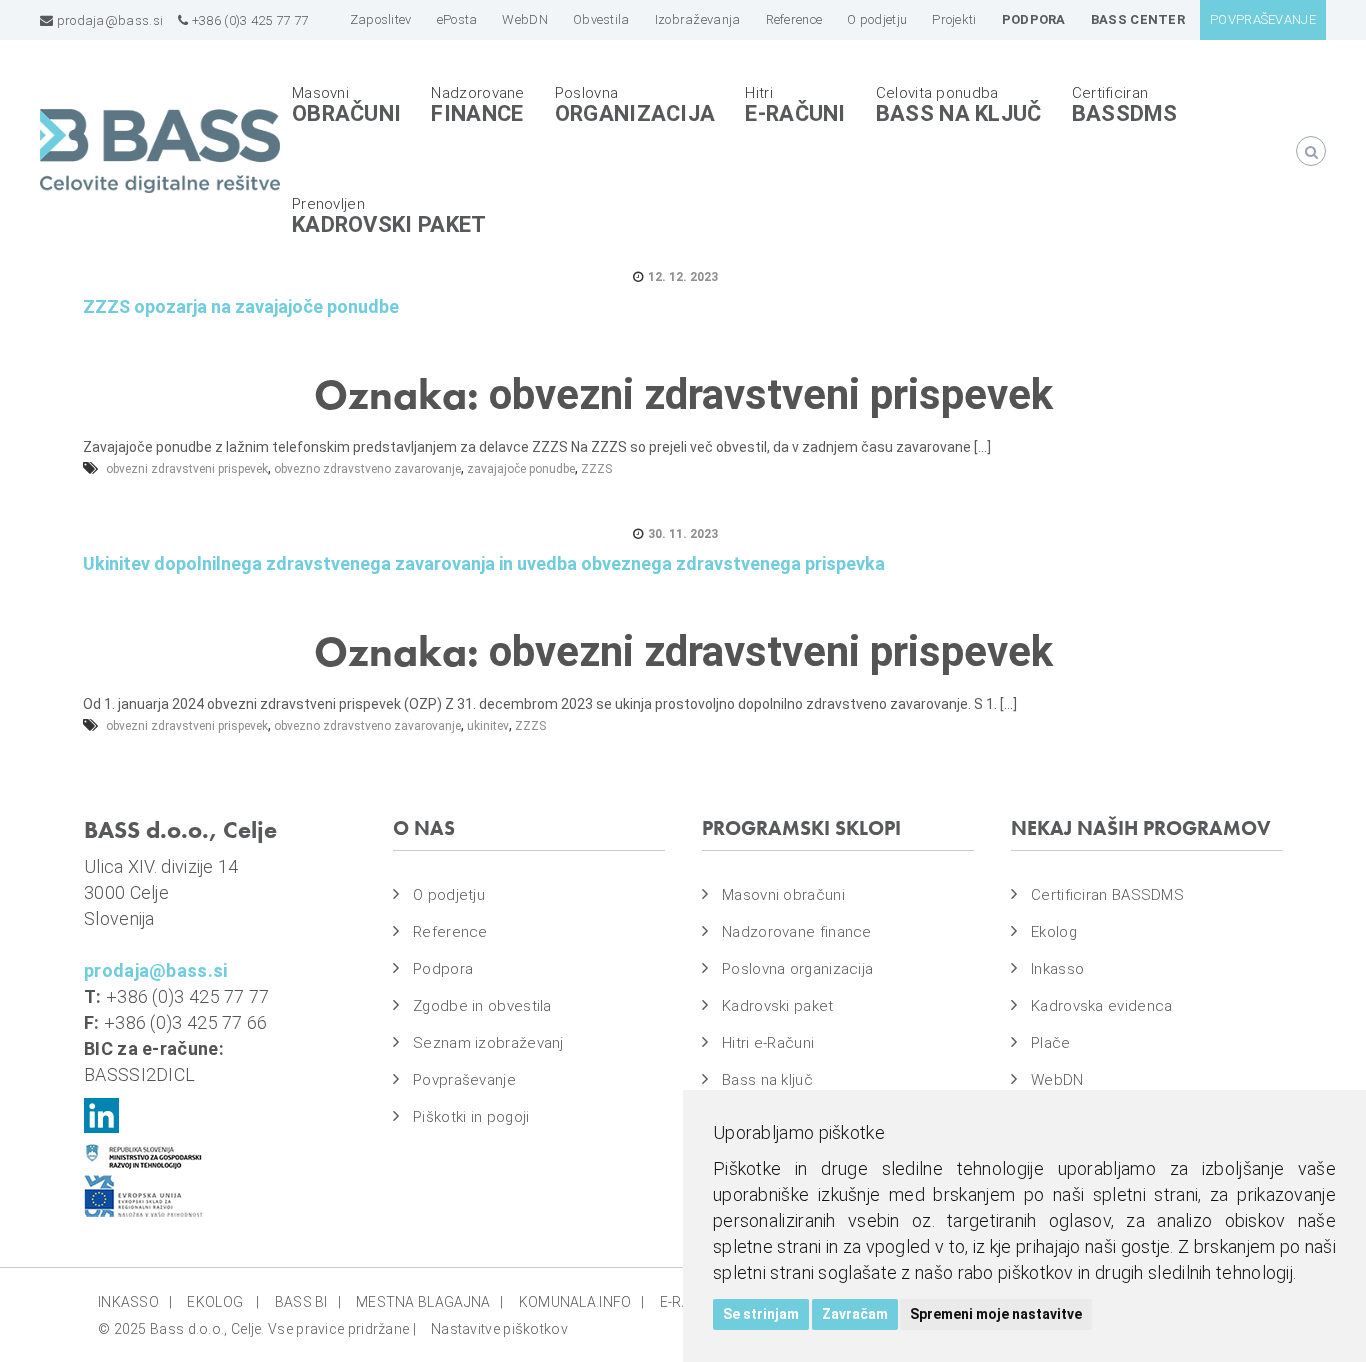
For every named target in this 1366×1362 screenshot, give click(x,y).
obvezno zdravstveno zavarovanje (367, 469)
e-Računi (795, 113)
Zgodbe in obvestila (482, 1006)
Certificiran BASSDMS (1107, 895)
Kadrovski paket (389, 224)
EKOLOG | (223, 1302)
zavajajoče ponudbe (521, 469)
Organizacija (635, 113)
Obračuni (346, 113)
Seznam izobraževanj (488, 1043)
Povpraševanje (464, 1080)
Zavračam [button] (855, 1314)
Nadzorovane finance (797, 932)
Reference (450, 932)
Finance (477, 113)
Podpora (443, 969)
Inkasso (1057, 969)
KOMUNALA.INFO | (582, 1302)
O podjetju (449, 895)
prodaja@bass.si (108, 20)
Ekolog (1054, 932)
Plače (1051, 1043)
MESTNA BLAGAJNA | (430, 1302)
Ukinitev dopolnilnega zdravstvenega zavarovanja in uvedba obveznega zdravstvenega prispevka (484, 563)
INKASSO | (135, 1302)
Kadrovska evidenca (1101, 1006)
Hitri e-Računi (768, 1043)
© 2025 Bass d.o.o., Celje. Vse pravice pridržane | (257, 1329)
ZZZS (596, 469)
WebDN (1057, 1080)
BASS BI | (308, 1302)
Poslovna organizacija (797, 969)
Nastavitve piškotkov (499, 1329)
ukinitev (488, 726)
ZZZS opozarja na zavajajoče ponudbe (241, 306)
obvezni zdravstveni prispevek (187, 469)
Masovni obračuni (783, 895)
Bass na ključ (959, 113)
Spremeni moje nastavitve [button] (996, 1314)
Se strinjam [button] (761, 1314)
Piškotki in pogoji (471, 1117)
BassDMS (1125, 113)
